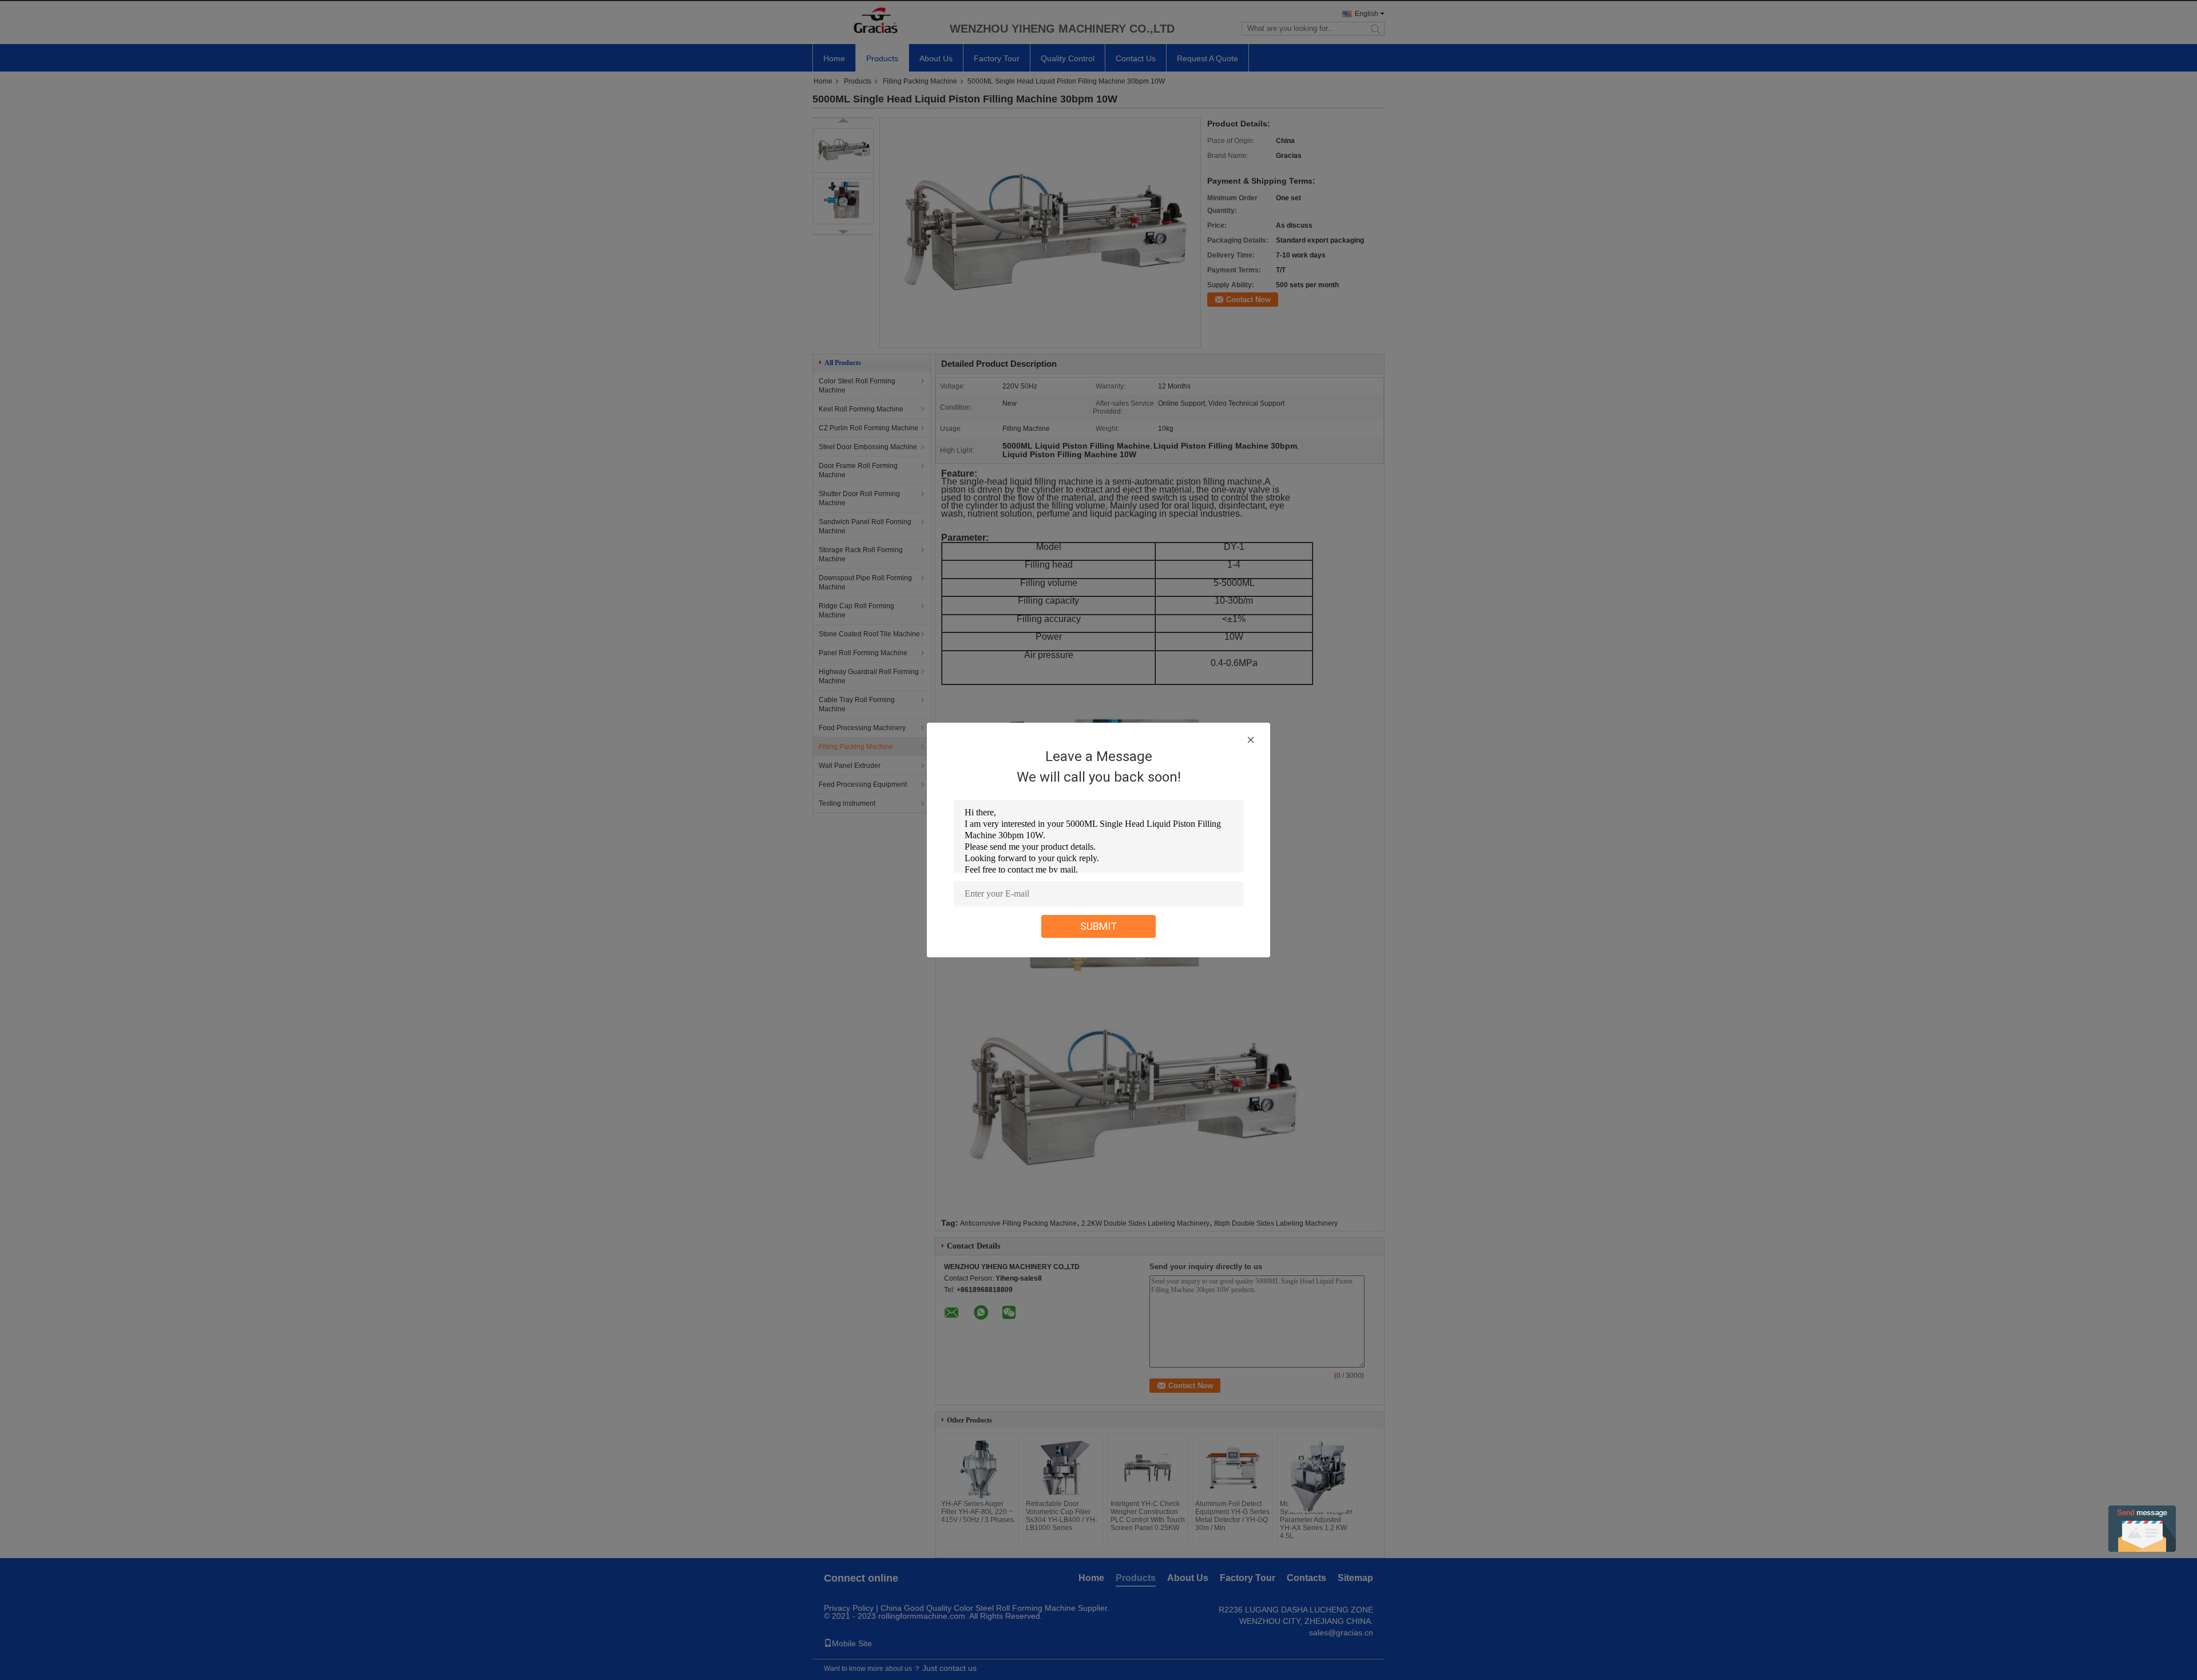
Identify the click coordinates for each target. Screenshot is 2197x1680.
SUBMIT (1099, 926)
